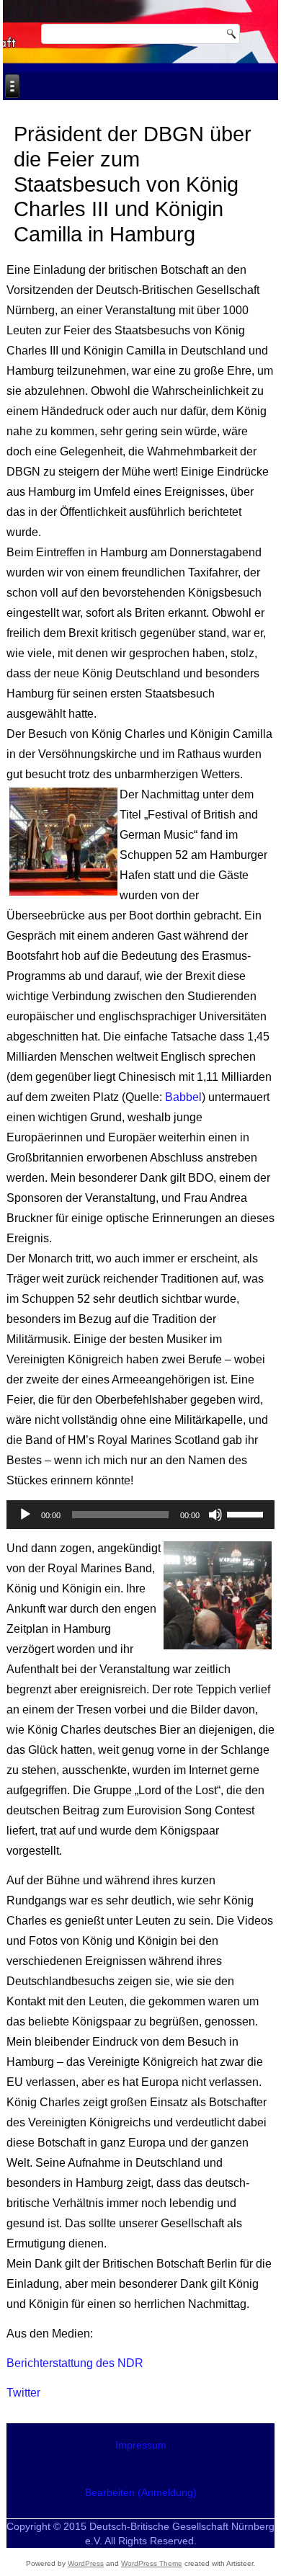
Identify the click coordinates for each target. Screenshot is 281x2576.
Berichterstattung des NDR (75, 2363)
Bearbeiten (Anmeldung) (141, 2492)
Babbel (183, 1097)
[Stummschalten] (215, 1515)
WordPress (86, 2563)
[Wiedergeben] (25, 1515)
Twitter (23, 2393)
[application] (140, 1515)
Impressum (141, 2445)
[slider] (247, 1513)
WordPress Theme (152, 2563)
